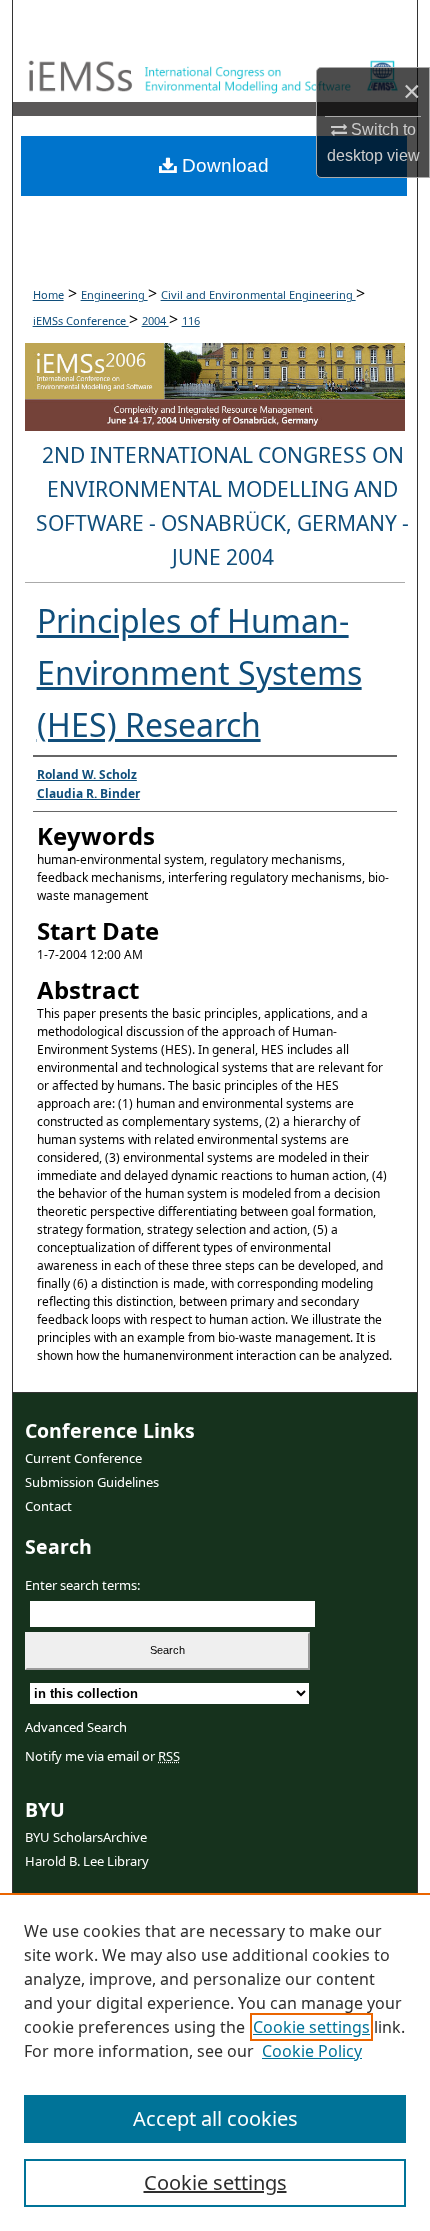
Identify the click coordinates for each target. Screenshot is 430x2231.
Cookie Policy (312, 2051)
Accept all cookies (215, 2118)
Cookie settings (311, 2027)
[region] (215, 2062)
